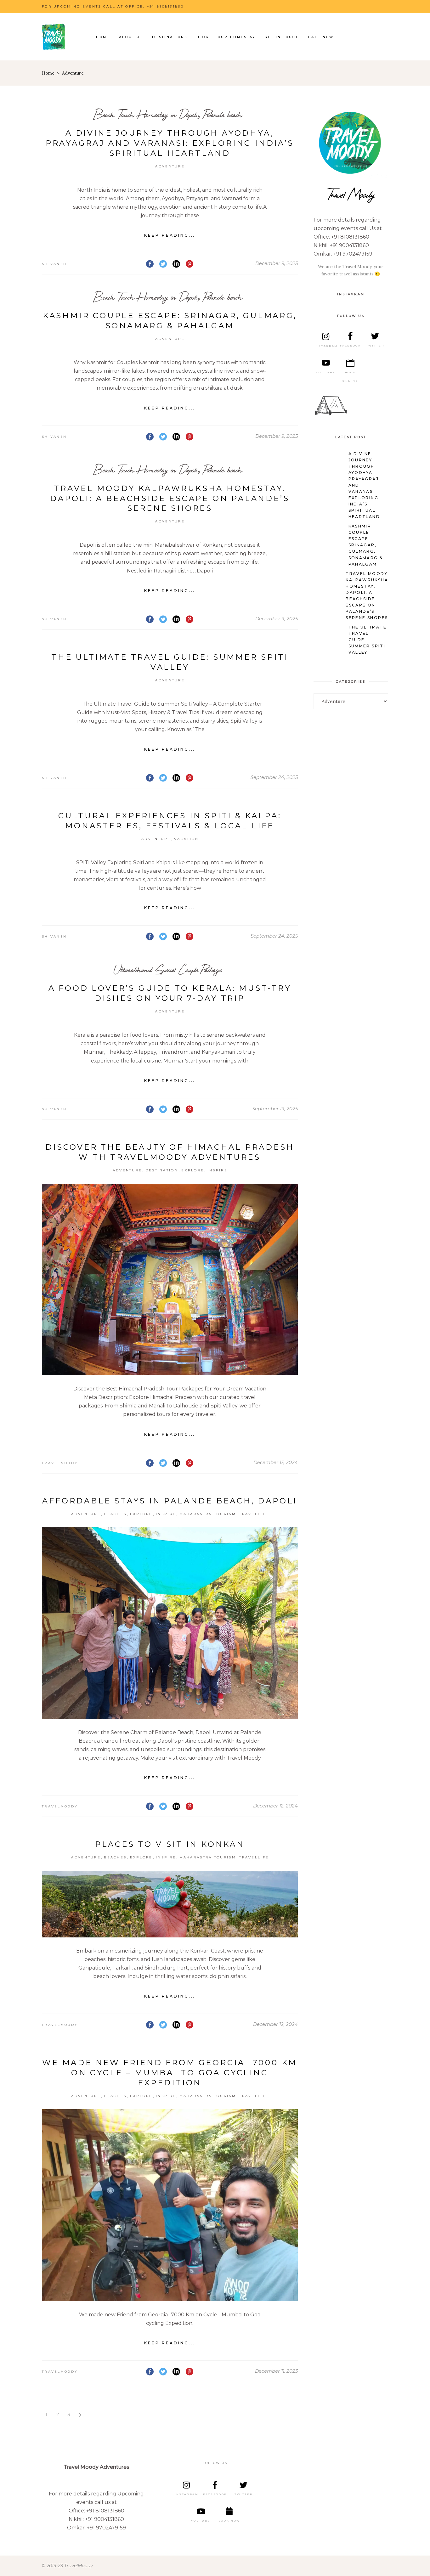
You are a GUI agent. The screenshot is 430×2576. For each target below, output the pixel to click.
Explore (193, 1170)
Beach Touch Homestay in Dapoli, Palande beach (168, 114)
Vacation (186, 839)
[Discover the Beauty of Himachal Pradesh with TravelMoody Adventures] (170, 1280)
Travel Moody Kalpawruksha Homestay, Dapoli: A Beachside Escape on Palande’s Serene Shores (170, 498)
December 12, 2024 (275, 1806)
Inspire (218, 1170)
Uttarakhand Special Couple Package (168, 970)
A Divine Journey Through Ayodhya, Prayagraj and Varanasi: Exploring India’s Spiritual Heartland (170, 143)
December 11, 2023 (276, 2371)
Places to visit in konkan (170, 1844)
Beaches (115, 1514)
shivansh (54, 264)
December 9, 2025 (277, 263)
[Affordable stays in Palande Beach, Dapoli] (170, 1623)
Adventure (170, 166)
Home (48, 73)
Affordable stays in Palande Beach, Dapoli (170, 1501)
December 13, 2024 (276, 1462)
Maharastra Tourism (208, 1514)
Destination (162, 1170)
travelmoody (60, 1463)
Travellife (254, 1514)
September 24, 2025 (274, 777)
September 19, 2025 (275, 1109)
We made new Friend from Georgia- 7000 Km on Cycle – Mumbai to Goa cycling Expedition (170, 2073)
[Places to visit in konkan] (170, 1904)
